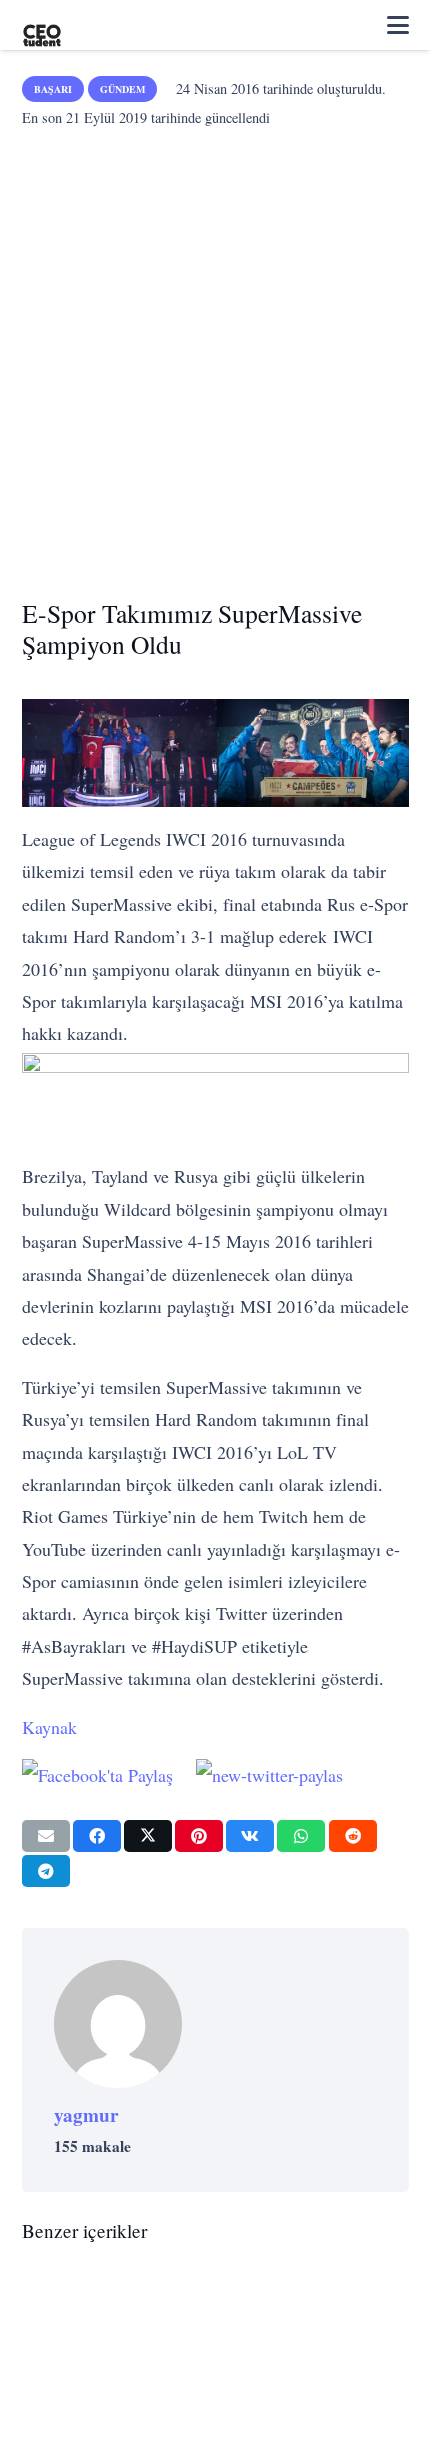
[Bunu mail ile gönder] (46, 1836)
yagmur (86, 2115)
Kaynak (49, 1727)
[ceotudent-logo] (42, 25)
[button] (398, 25)
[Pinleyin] (199, 1836)
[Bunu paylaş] (97, 1836)
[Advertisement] (215, 357)
